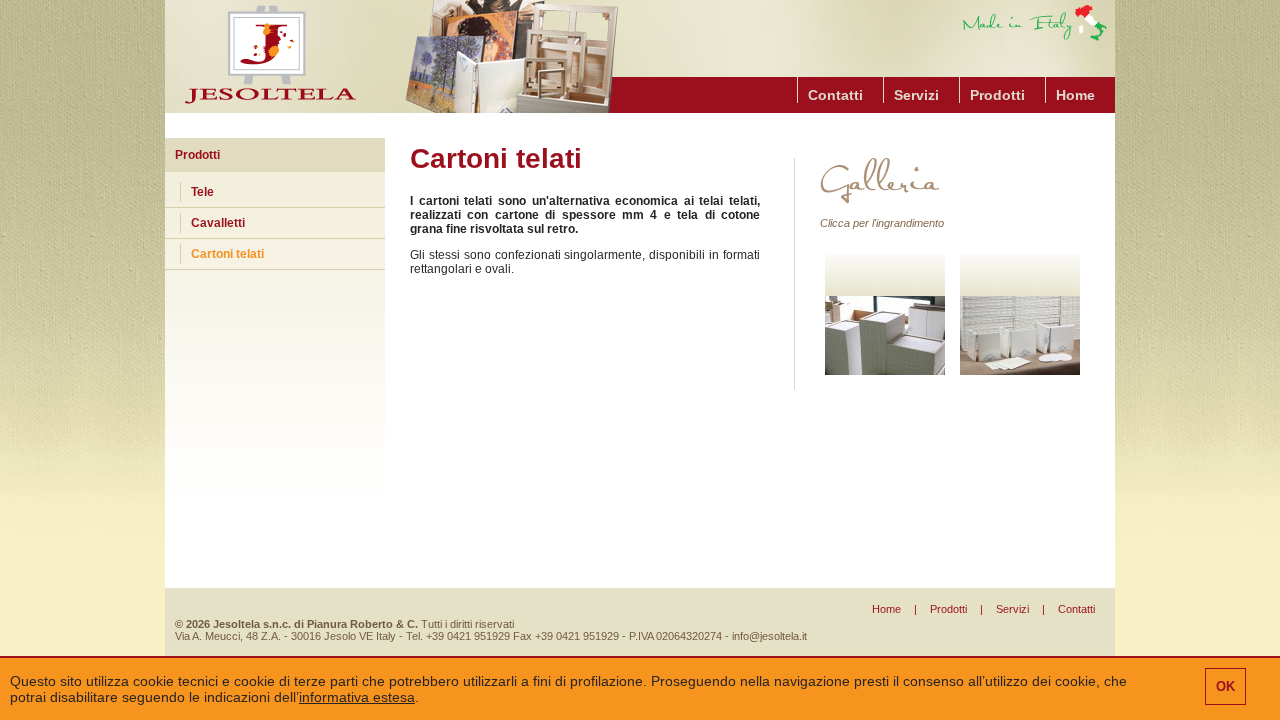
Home (1075, 95)
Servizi (916, 95)
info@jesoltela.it (769, 636)
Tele (202, 192)
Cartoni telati (227, 254)
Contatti (835, 95)
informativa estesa (357, 697)
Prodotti (997, 95)
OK (1225, 686)
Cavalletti (218, 223)
